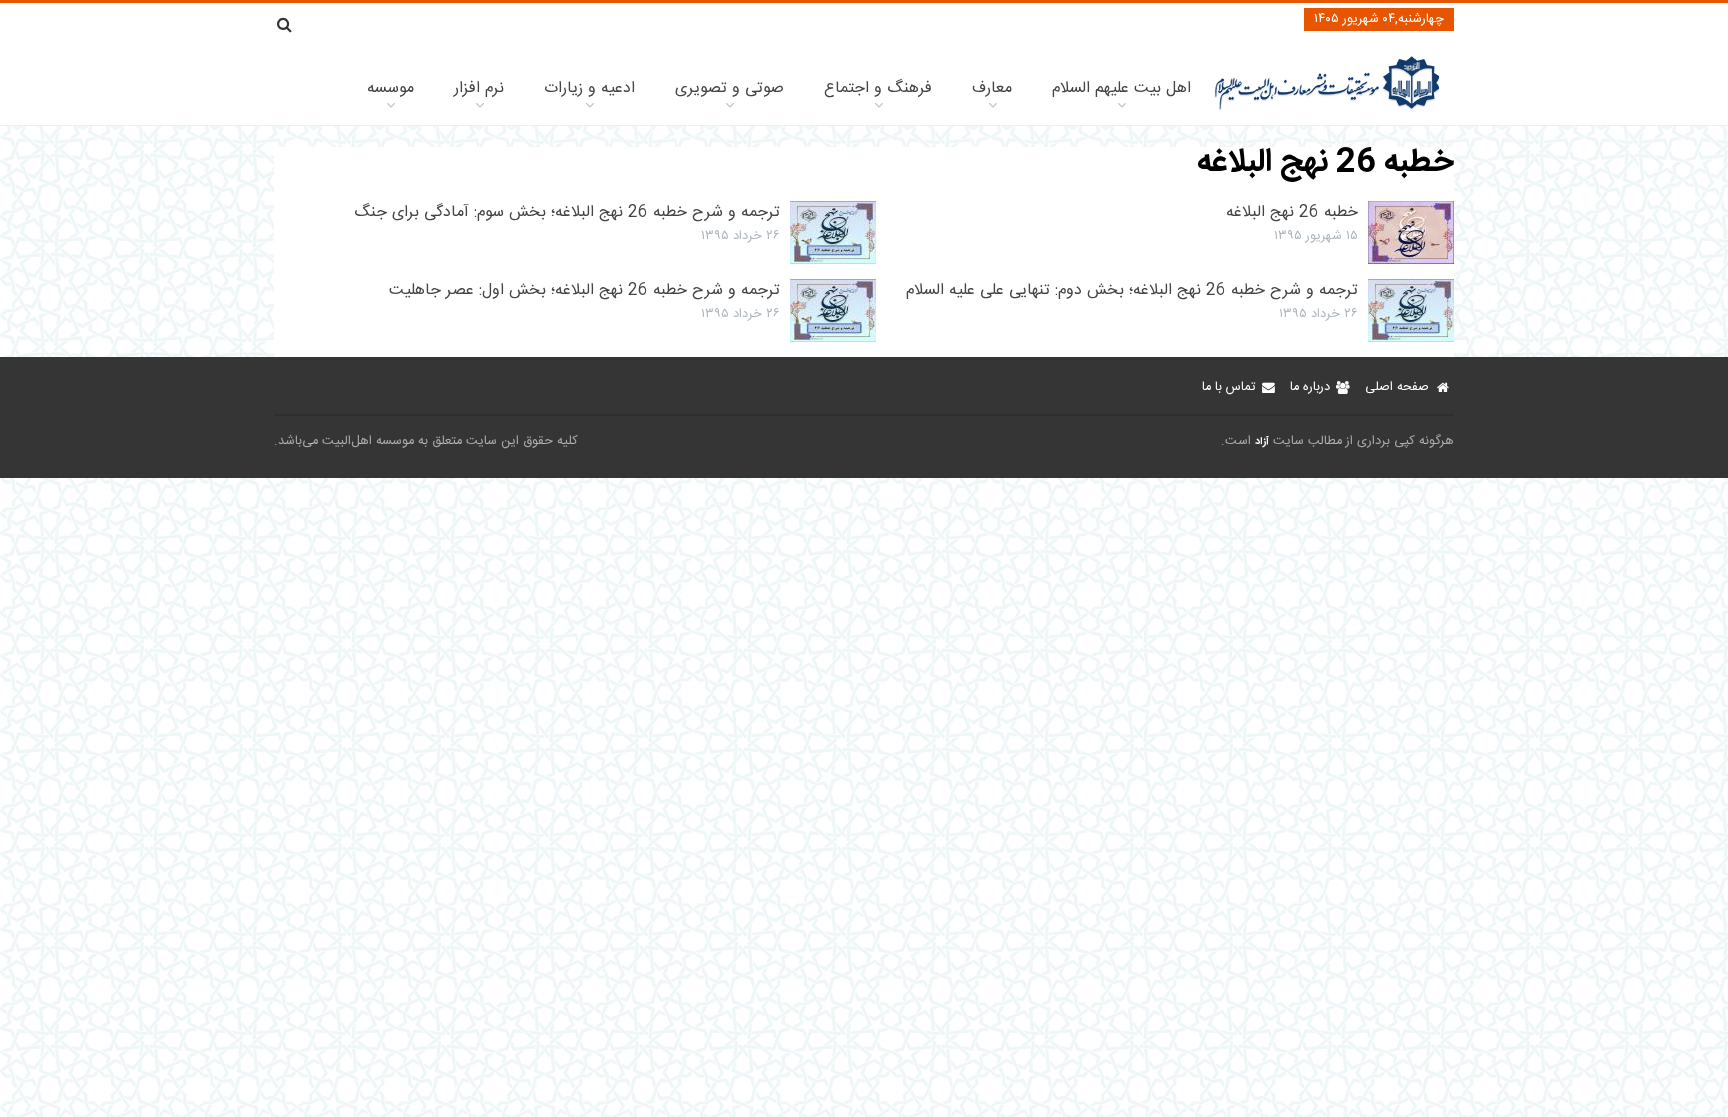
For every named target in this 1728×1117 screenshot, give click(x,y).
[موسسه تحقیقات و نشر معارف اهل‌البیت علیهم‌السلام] (1327, 107)
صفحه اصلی (1397, 387)
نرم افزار (479, 88)
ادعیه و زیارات (589, 88)
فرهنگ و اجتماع (878, 88)
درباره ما (1310, 387)
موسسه (390, 88)
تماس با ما (1228, 387)
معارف (992, 88)
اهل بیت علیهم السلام (1121, 88)
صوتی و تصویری (729, 88)
